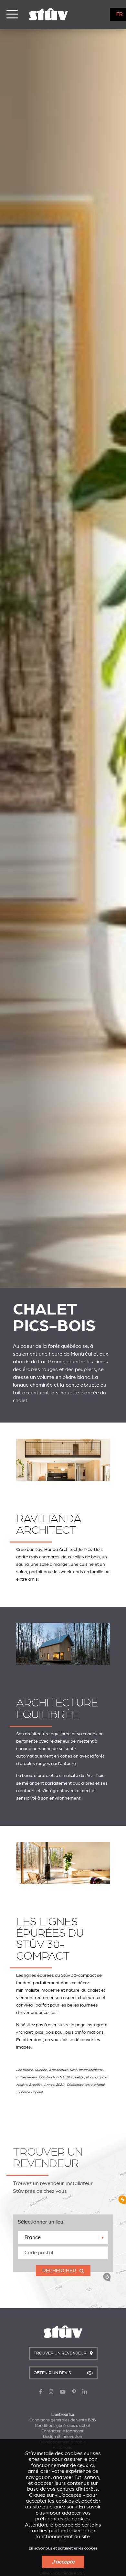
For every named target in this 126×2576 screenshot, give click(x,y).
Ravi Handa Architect (56, 1549)
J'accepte (63, 2562)
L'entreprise (63, 2415)
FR (120, 14)
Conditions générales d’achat (63, 2426)
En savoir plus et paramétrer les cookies (63, 2548)
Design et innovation (63, 2437)
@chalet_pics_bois (35, 2032)
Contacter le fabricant (63, 2431)
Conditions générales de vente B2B (63, 2420)
